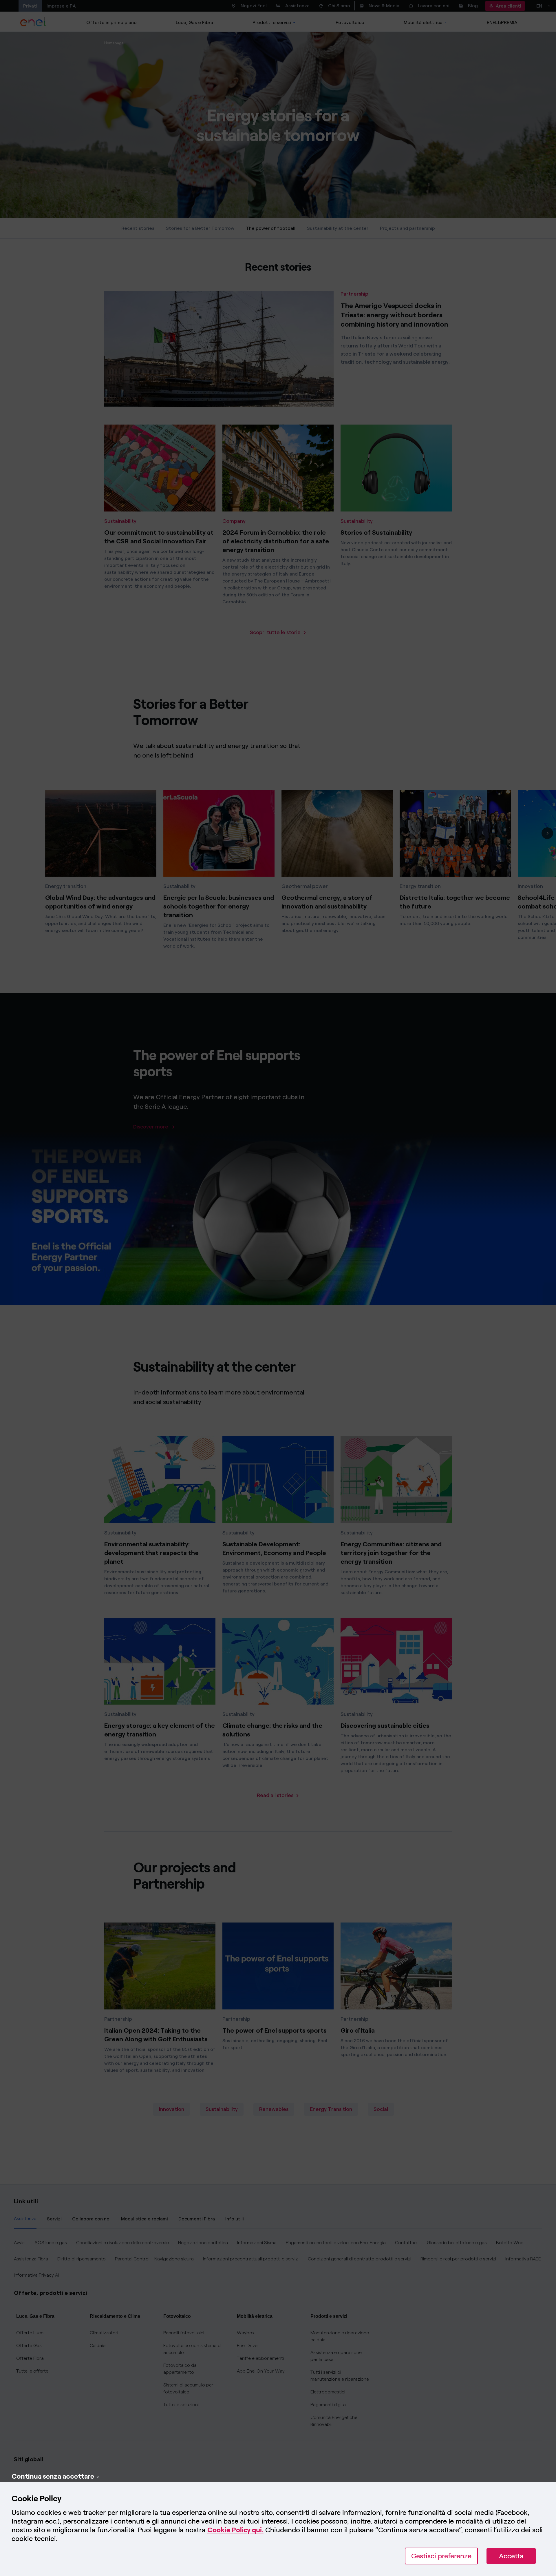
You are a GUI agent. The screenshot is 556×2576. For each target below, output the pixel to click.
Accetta (511, 2556)
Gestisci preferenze (441, 2556)
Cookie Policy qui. (235, 2530)
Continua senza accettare (53, 2476)
